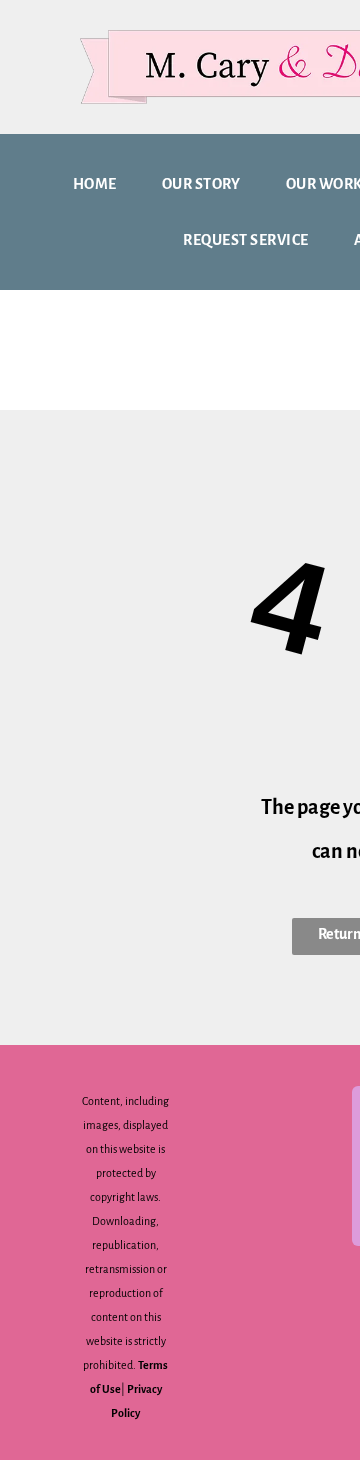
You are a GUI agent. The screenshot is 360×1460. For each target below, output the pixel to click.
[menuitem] (102, 184)
